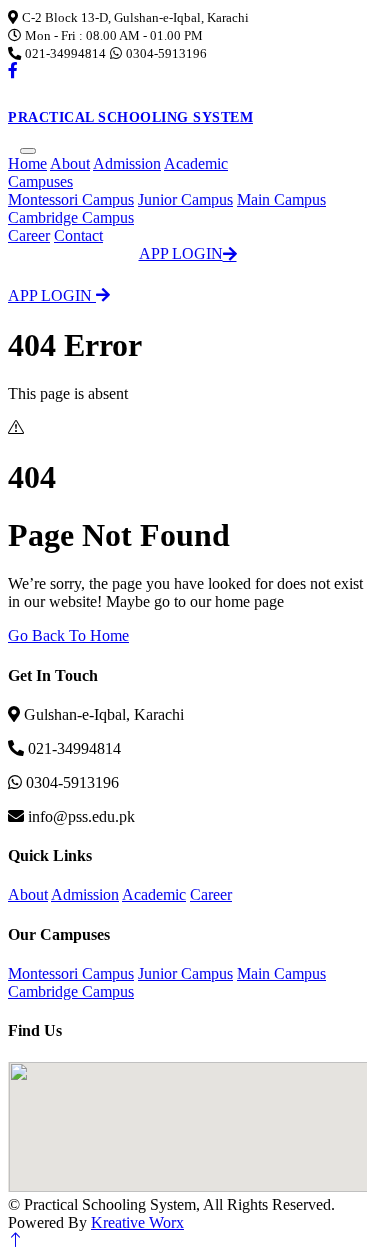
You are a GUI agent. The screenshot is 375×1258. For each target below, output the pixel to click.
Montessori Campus (71, 199)
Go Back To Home (68, 635)
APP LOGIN (181, 253)
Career (29, 235)
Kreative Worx (137, 1222)
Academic (196, 163)
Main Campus (281, 199)
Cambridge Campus (71, 217)
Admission (127, 163)
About (70, 163)
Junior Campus (185, 199)
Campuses (40, 181)
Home (27, 163)
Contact (78, 235)
